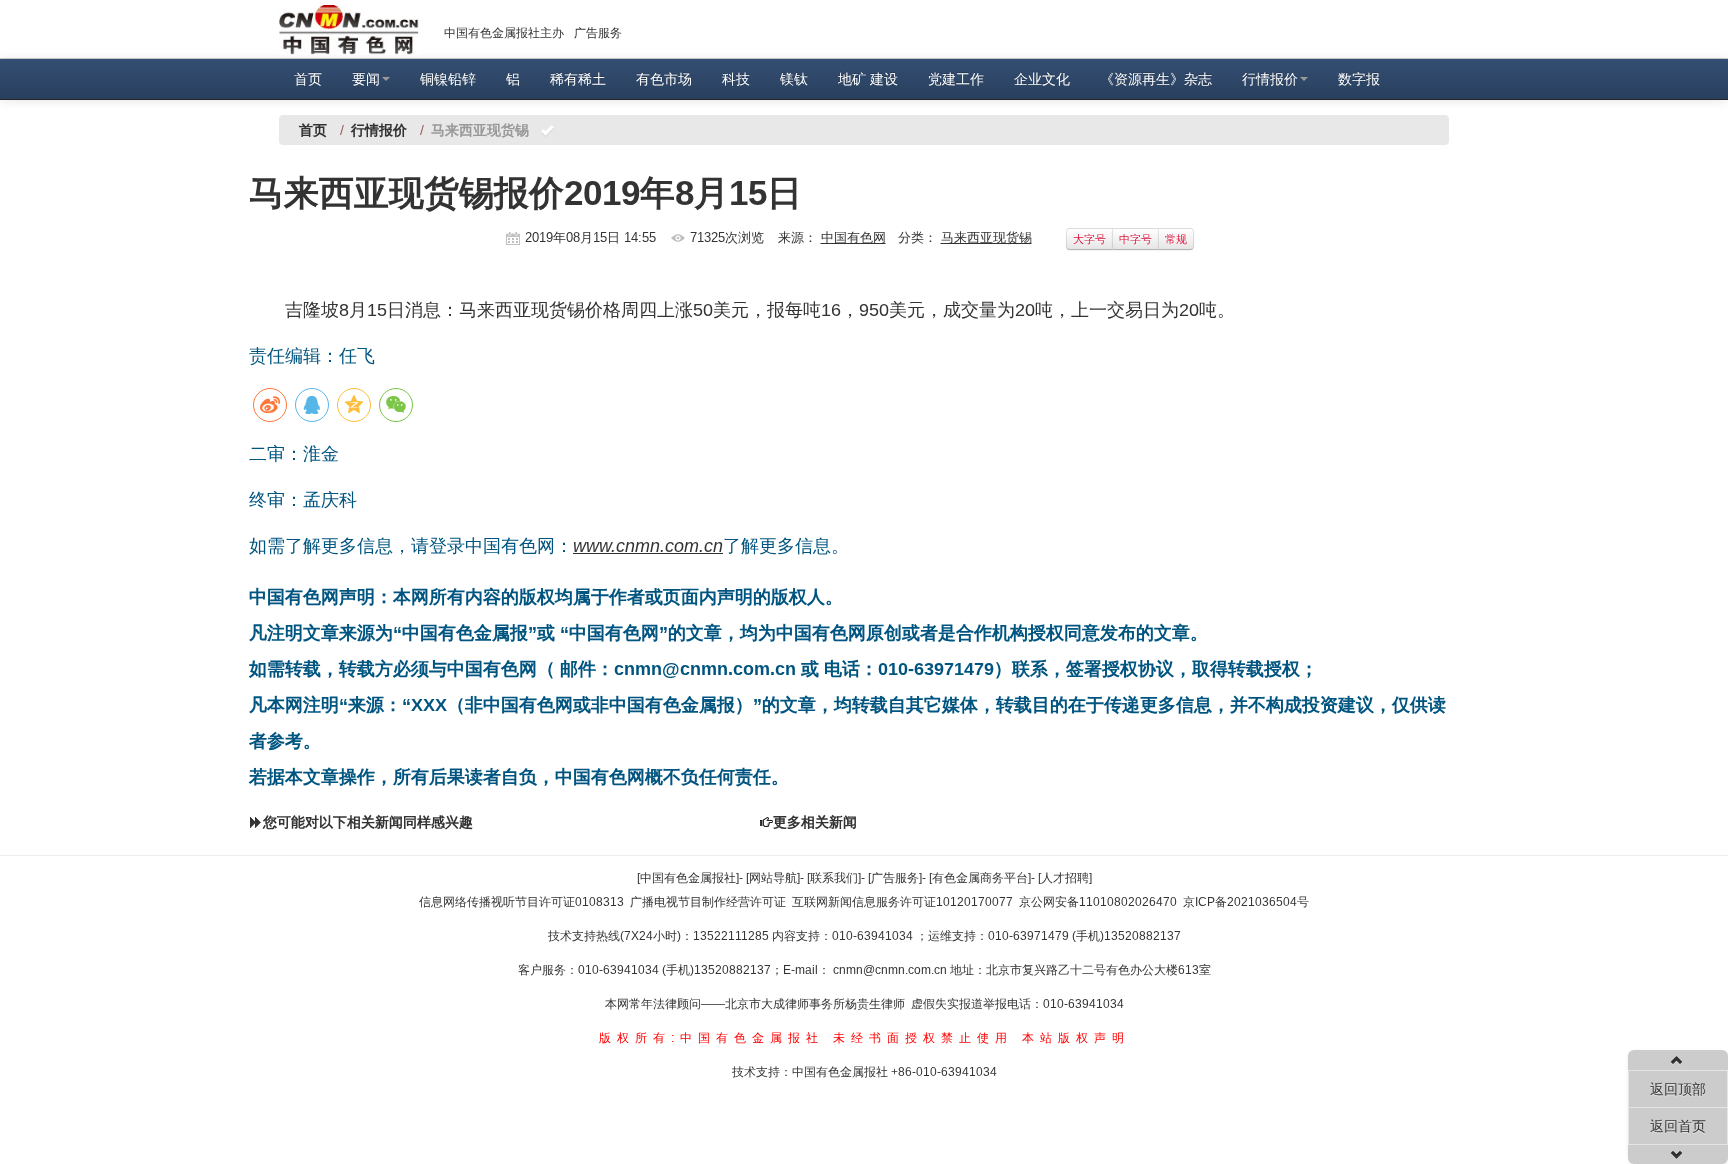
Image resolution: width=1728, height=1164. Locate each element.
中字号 (1135, 239)
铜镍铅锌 (448, 79)
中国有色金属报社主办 (504, 33)
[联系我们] (834, 878)
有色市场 (664, 79)
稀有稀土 (578, 79)
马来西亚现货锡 (986, 237)
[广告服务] (895, 878)
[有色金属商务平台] (980, 878)
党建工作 (956, 79)
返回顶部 (1678, 1089)
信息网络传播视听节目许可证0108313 (521, 902)
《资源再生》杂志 (1156, 79)
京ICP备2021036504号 (1246, 902)
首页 (308, 79)
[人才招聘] (1065, 878)
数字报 (1359, 79)
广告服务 (598, 33)
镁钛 (794, 79)
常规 (1176, 239)
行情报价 (1270, 79)
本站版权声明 (1076, 1038)
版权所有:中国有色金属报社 (711, 1038)
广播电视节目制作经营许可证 (708, 902)
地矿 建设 (868, 79)
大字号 (1089, 239)
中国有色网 (853, 237)
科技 (736, 79)
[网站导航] (773, 878)
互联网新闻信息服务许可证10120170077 (902, 902)
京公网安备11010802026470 (1098, 902)
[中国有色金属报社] (688, 878)
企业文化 (1042, 79)
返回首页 (1678, 1126)
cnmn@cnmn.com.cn (891, 970)
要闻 (366, 79)
